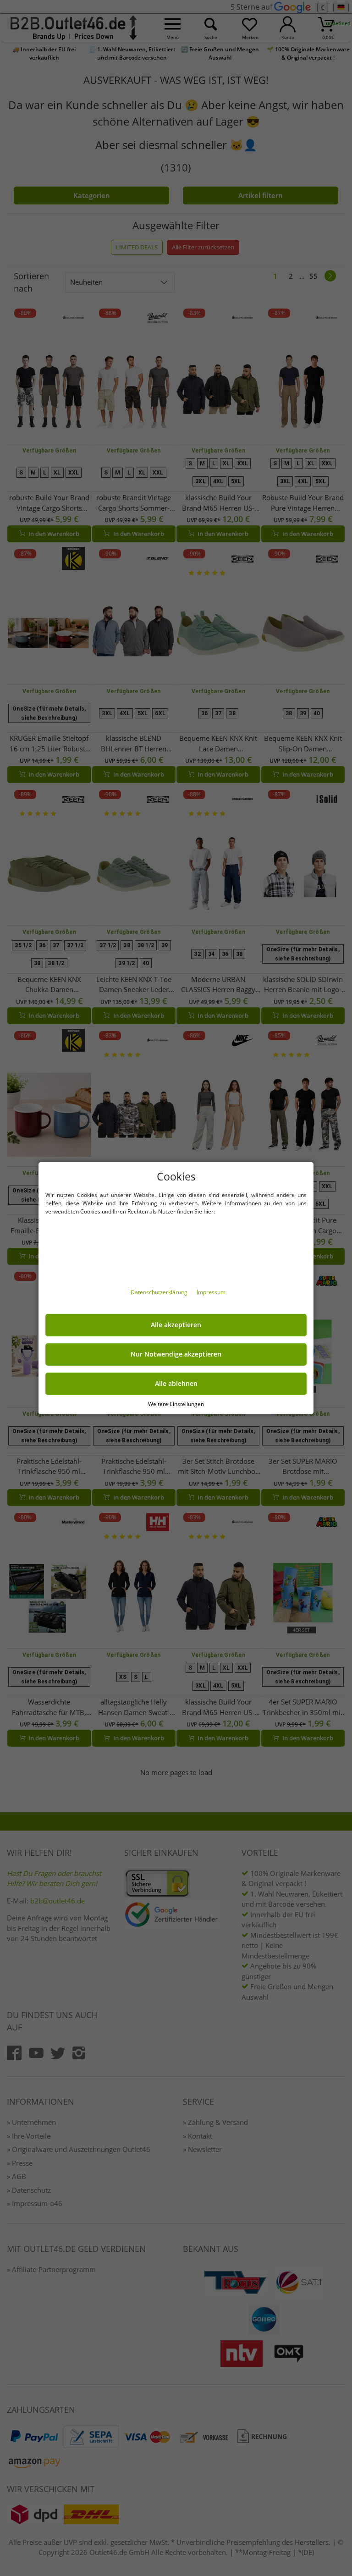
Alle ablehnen (176, 1384)
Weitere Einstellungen (176, 1404)
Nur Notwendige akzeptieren (176, 1354)
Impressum (211, 1292)
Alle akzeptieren (176, 1325)
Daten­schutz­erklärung (160, 1292)
